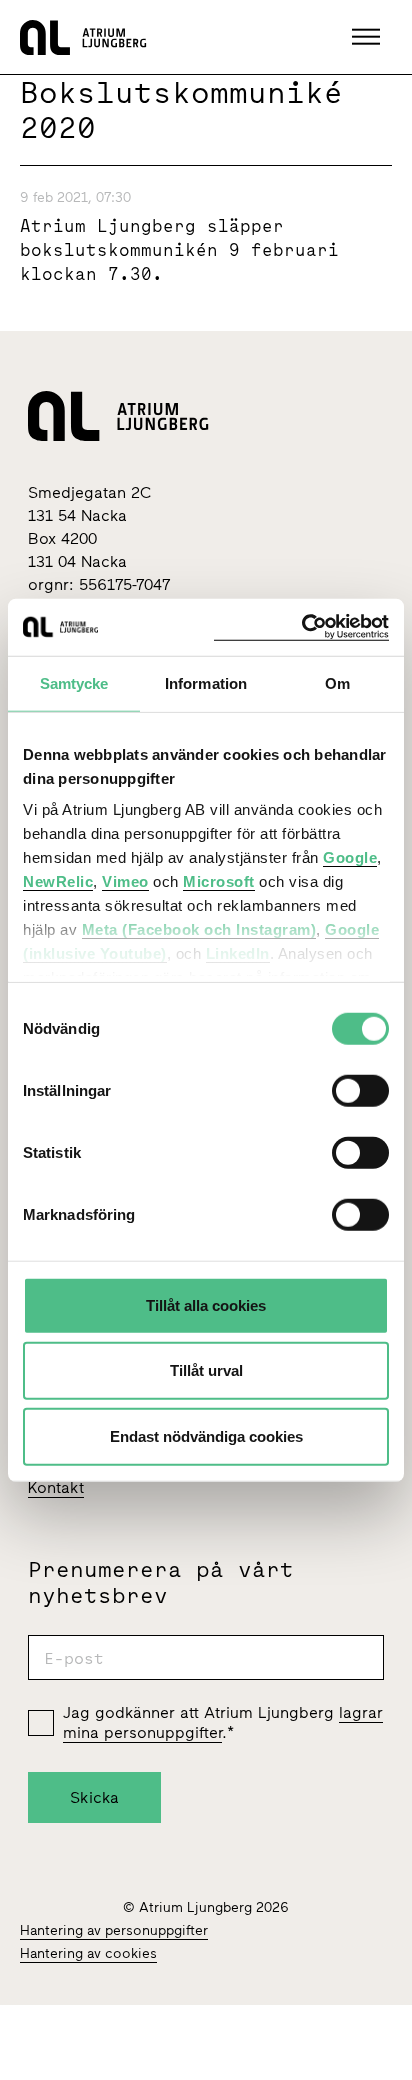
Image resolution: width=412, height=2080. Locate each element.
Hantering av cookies (88, 1953)
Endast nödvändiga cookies (206, 1435)
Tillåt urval (206, 1370)
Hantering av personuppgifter (114, 1930)
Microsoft (219, 881)
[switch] (360, 1090)
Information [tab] (206, 682)
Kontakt (56, 1487)
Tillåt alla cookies (206, 1304)
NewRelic (58, 881)
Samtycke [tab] (74, 682)
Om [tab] (337, 682)
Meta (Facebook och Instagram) (199, 929)
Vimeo (125, 881)
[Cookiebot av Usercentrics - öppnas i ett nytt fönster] (301, 627)
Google (350, 857)
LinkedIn (238, 953)
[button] (368, 37)
